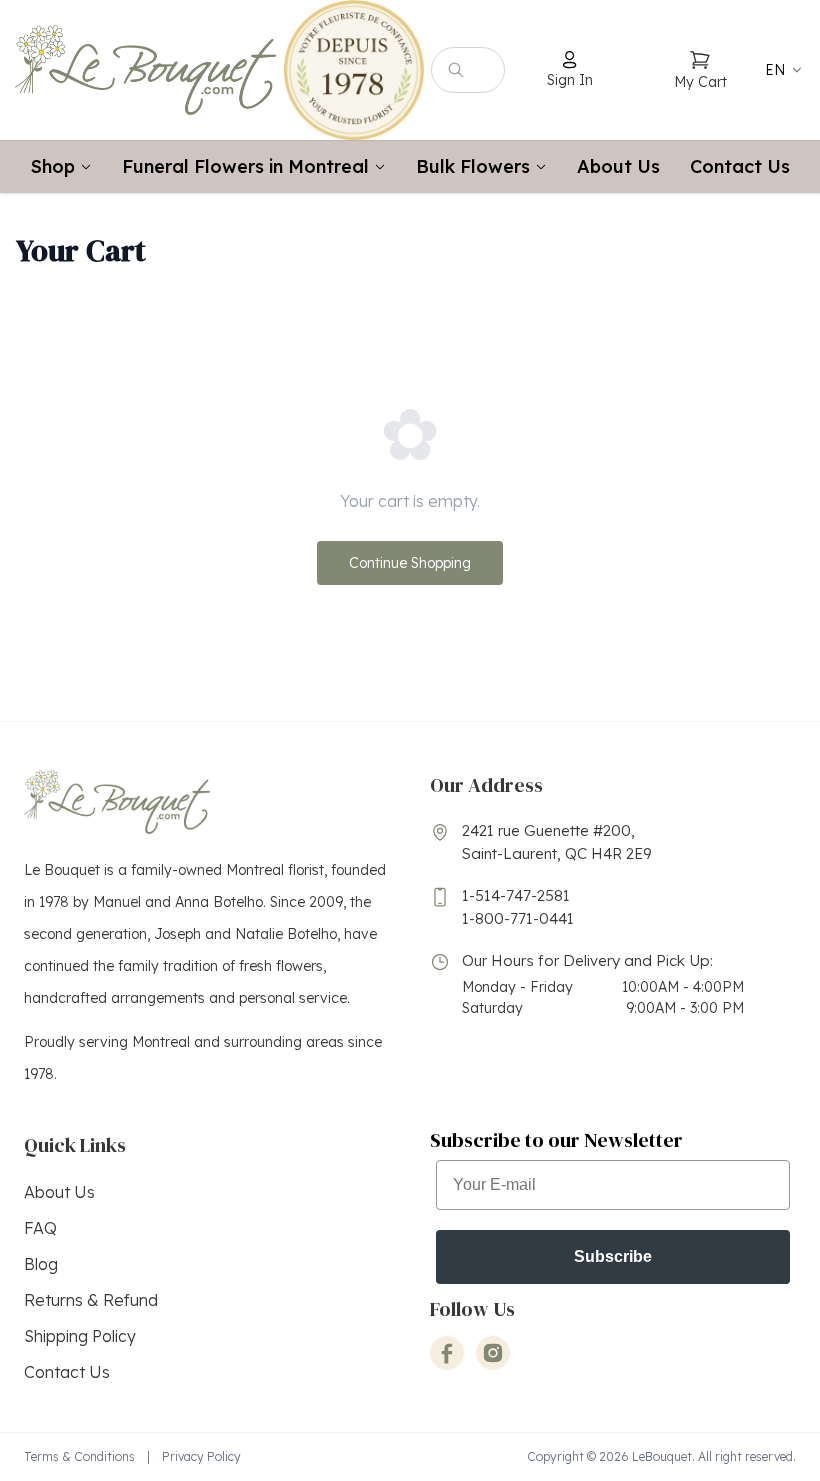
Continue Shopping (410, 563)
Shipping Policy (80, 1336)
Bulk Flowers (473, 166)
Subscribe (613, 1256)
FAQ (40, 1228)
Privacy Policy (201, 1456)
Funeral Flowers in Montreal (245, 166)
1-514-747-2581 (516, 895)
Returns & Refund (91, 1300)
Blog (41, 1264)
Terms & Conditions (79, 1456)
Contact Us (740, 166)
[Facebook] (447, 1353)
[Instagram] (493, 1353)
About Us (618, 166)
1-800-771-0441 (518, 918)
